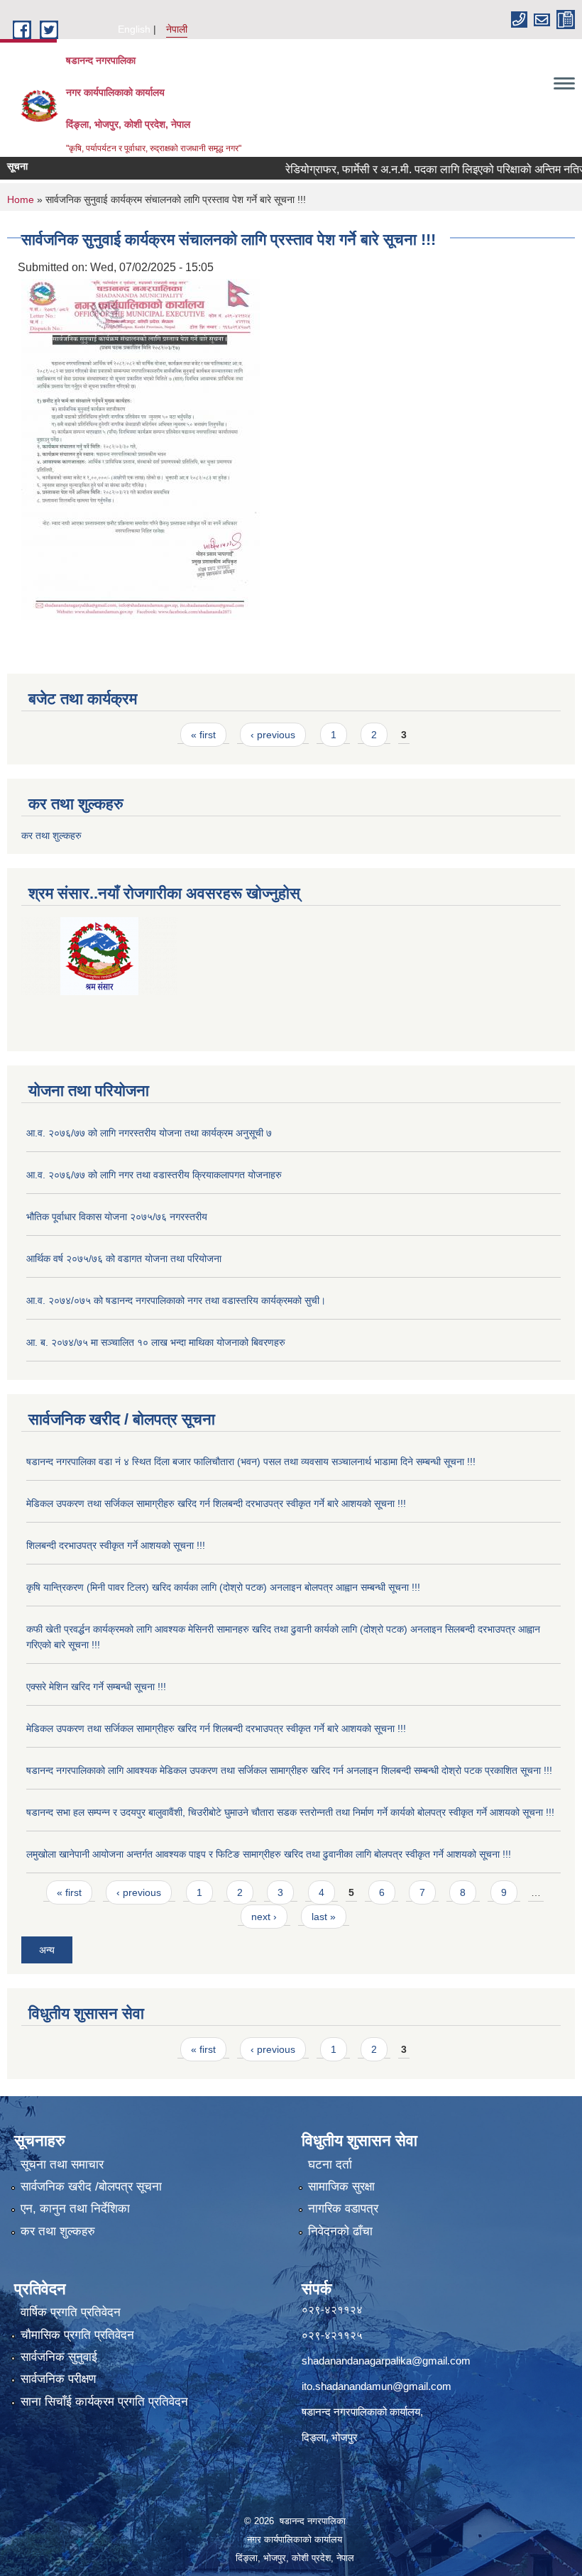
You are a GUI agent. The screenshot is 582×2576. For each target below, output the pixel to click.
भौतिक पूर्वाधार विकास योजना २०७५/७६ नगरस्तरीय (117, 1217)
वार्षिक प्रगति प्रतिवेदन (71, 2312)
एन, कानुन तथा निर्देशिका (75, 2209)
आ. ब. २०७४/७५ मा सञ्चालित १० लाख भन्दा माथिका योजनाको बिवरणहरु (156, 1342)
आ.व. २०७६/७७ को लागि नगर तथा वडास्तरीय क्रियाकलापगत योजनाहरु (154, 1175)
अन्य (47, 1950)
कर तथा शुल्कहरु (51, 835)
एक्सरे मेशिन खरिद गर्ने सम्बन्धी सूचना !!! (96, 1687)
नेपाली (177, 29)
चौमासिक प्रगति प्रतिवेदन (77, 2335)
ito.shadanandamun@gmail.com (377, 2386)
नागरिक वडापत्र (343, 2209)
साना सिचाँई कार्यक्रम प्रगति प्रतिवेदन (104, 2402)
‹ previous (273, 735)
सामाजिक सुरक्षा (341, 2187)
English (134, 29)
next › (264, 1917)
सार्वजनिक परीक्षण (58, 2379)
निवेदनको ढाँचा (340, 2231)
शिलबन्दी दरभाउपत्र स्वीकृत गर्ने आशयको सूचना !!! (116, 1545)
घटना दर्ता (330, 2165)
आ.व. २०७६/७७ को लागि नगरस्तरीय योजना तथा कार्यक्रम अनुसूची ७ (149, 1133)
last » (324, 1917)
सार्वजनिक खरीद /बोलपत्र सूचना (91, 2187)
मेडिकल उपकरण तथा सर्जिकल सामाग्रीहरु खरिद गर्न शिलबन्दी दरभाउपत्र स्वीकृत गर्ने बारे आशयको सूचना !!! (216, 1503)
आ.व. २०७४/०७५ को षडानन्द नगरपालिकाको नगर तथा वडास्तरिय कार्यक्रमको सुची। (176, 1300)
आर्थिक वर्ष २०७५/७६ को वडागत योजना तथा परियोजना (124, 1259)
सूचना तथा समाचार (62, 2165)
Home (21, 199)
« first (203, 735)
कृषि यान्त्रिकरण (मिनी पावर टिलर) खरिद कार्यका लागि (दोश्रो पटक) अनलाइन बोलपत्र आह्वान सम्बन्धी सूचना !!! (223, 1587)
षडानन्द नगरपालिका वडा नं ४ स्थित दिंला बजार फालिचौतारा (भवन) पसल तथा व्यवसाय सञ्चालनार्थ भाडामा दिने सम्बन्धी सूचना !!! (251, 1462)
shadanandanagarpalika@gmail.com (386, 2361)
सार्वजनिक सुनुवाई (59, 2357)
